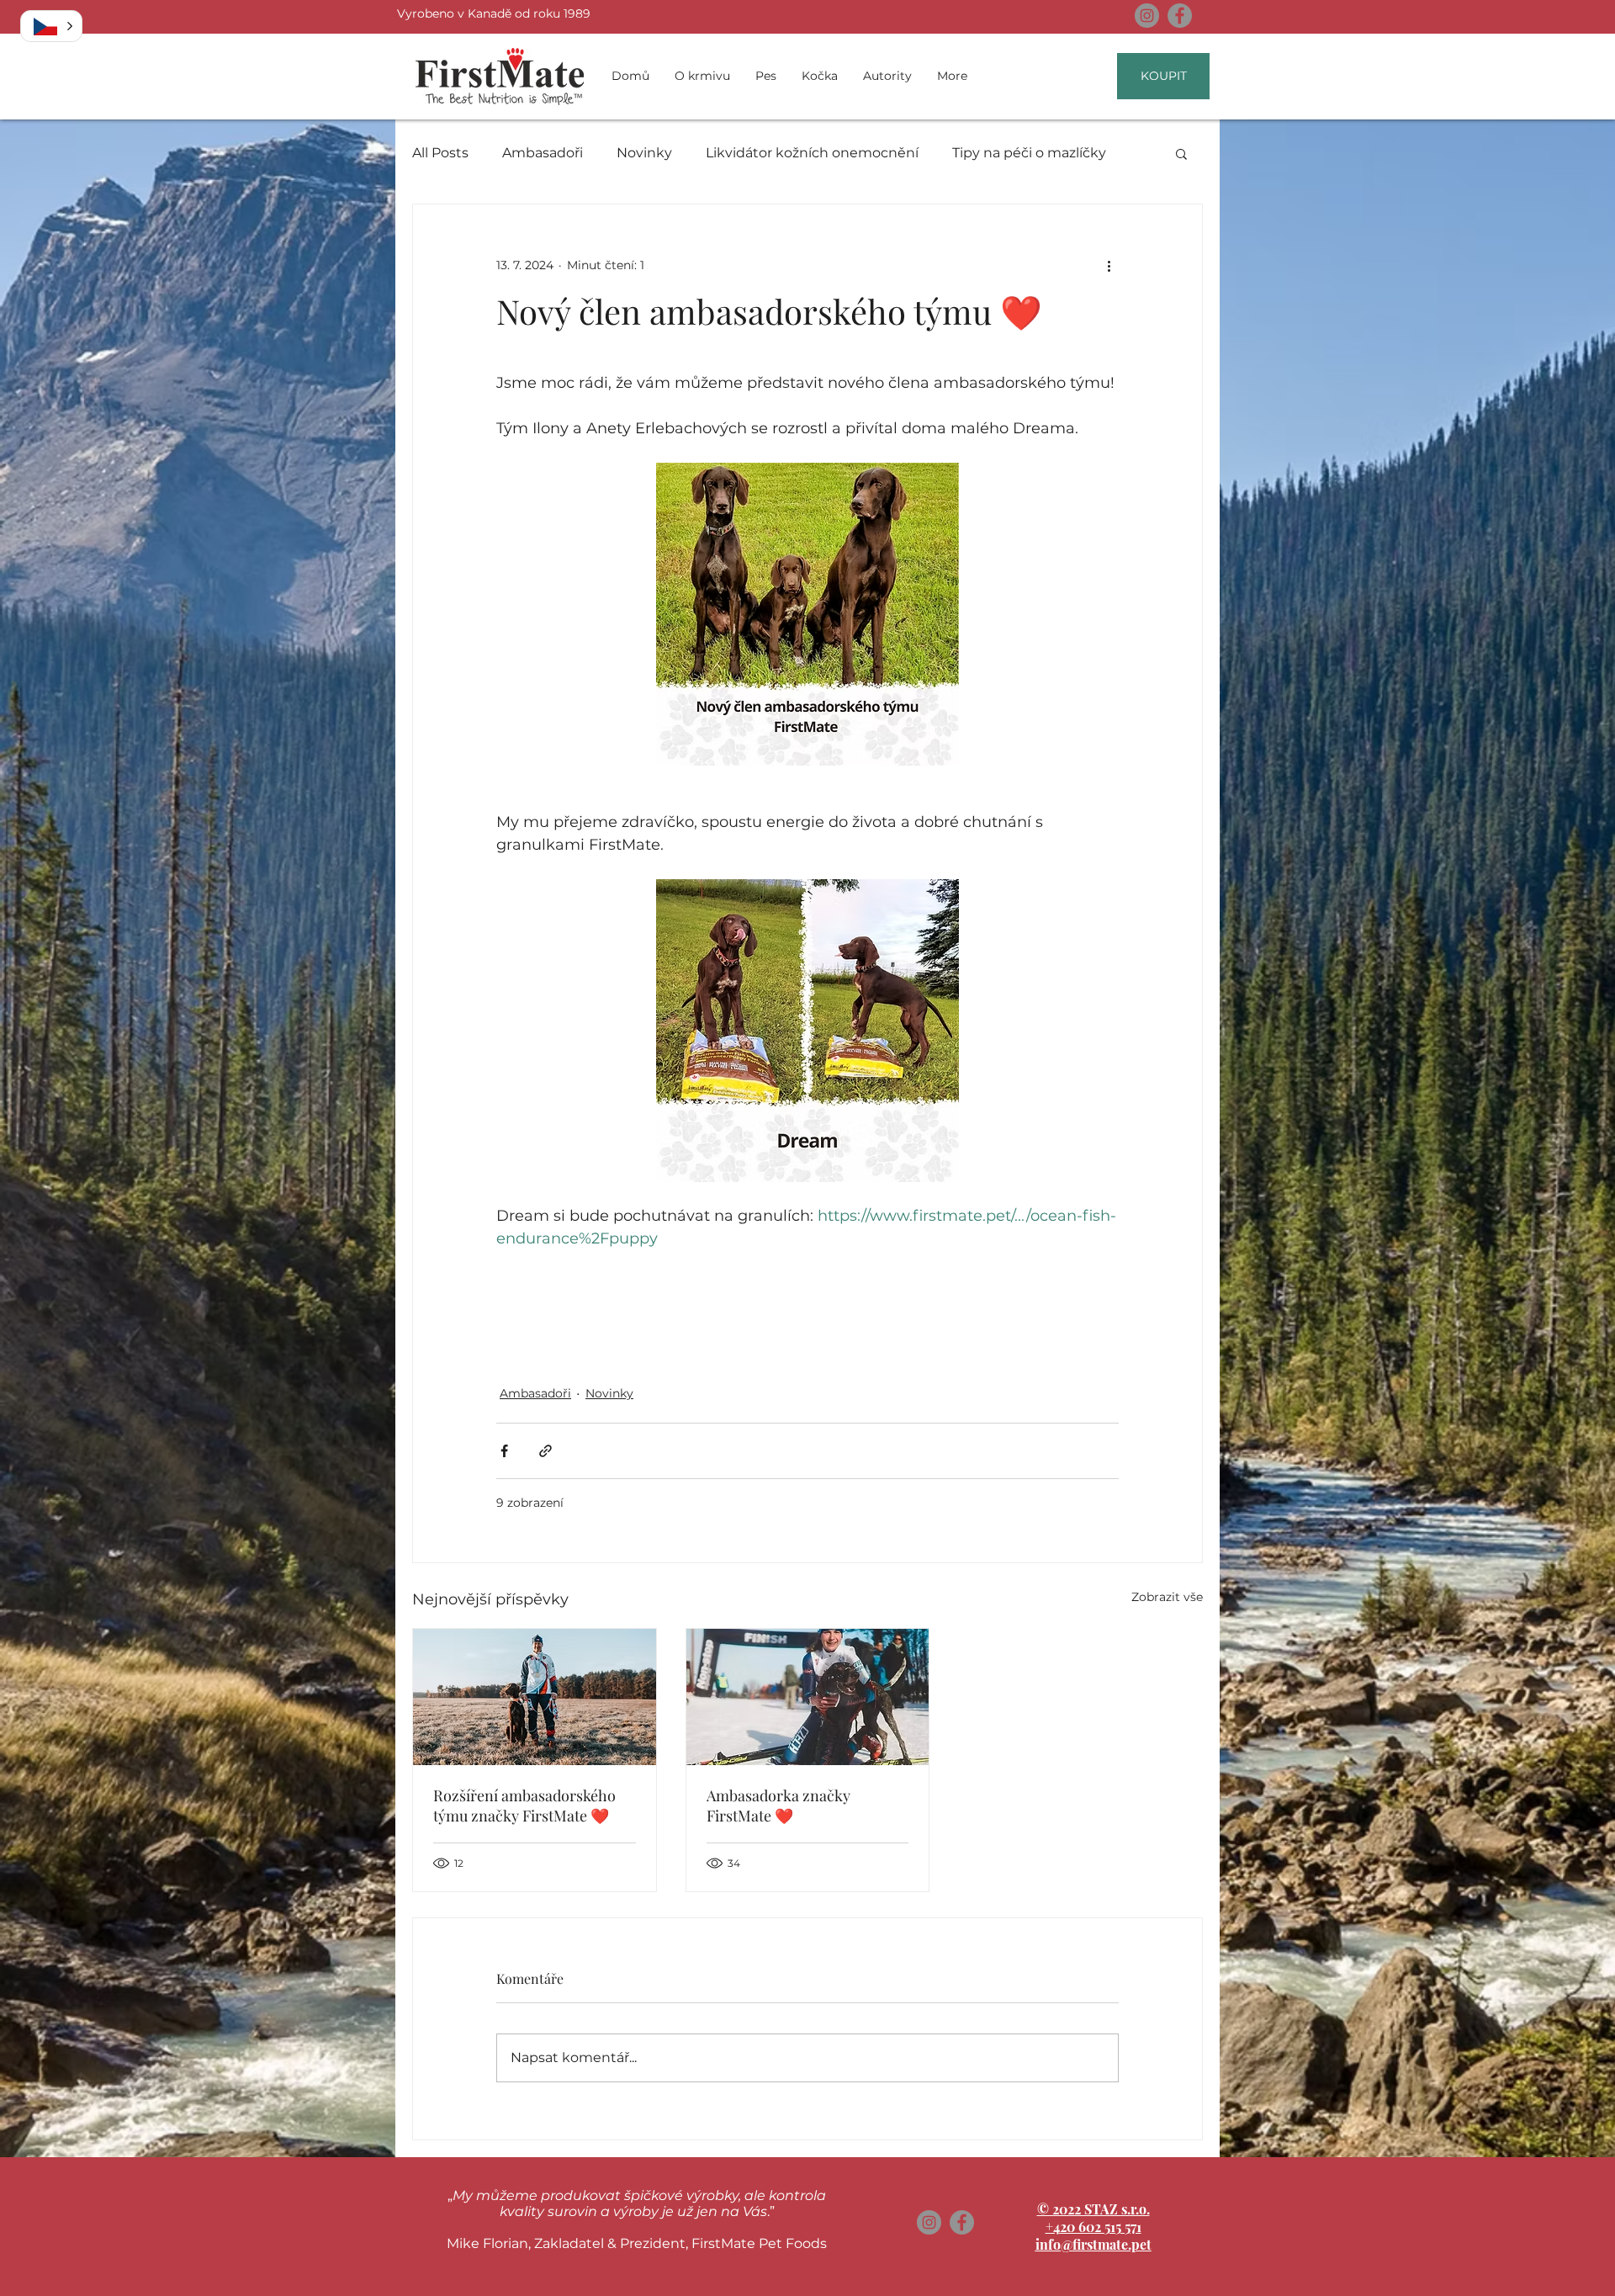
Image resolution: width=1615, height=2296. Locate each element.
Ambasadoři (543, 153)
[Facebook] (1180, 16)
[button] (1181, 153)
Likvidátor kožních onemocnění (812, 153)
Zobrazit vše (1167, 1597)
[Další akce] (1109, 265)
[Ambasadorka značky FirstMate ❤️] (808, 1697)
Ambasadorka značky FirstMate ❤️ (778, 1806)
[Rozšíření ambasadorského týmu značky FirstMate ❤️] (535, 1697)
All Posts (440, 153)
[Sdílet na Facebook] (504, 1451)
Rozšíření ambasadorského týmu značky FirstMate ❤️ (524, 1806)
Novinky (644, 153)
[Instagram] (1147, 16)
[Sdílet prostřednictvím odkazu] (545, 1451)
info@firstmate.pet (1093, 2244)
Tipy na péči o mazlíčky (1029, 153)
